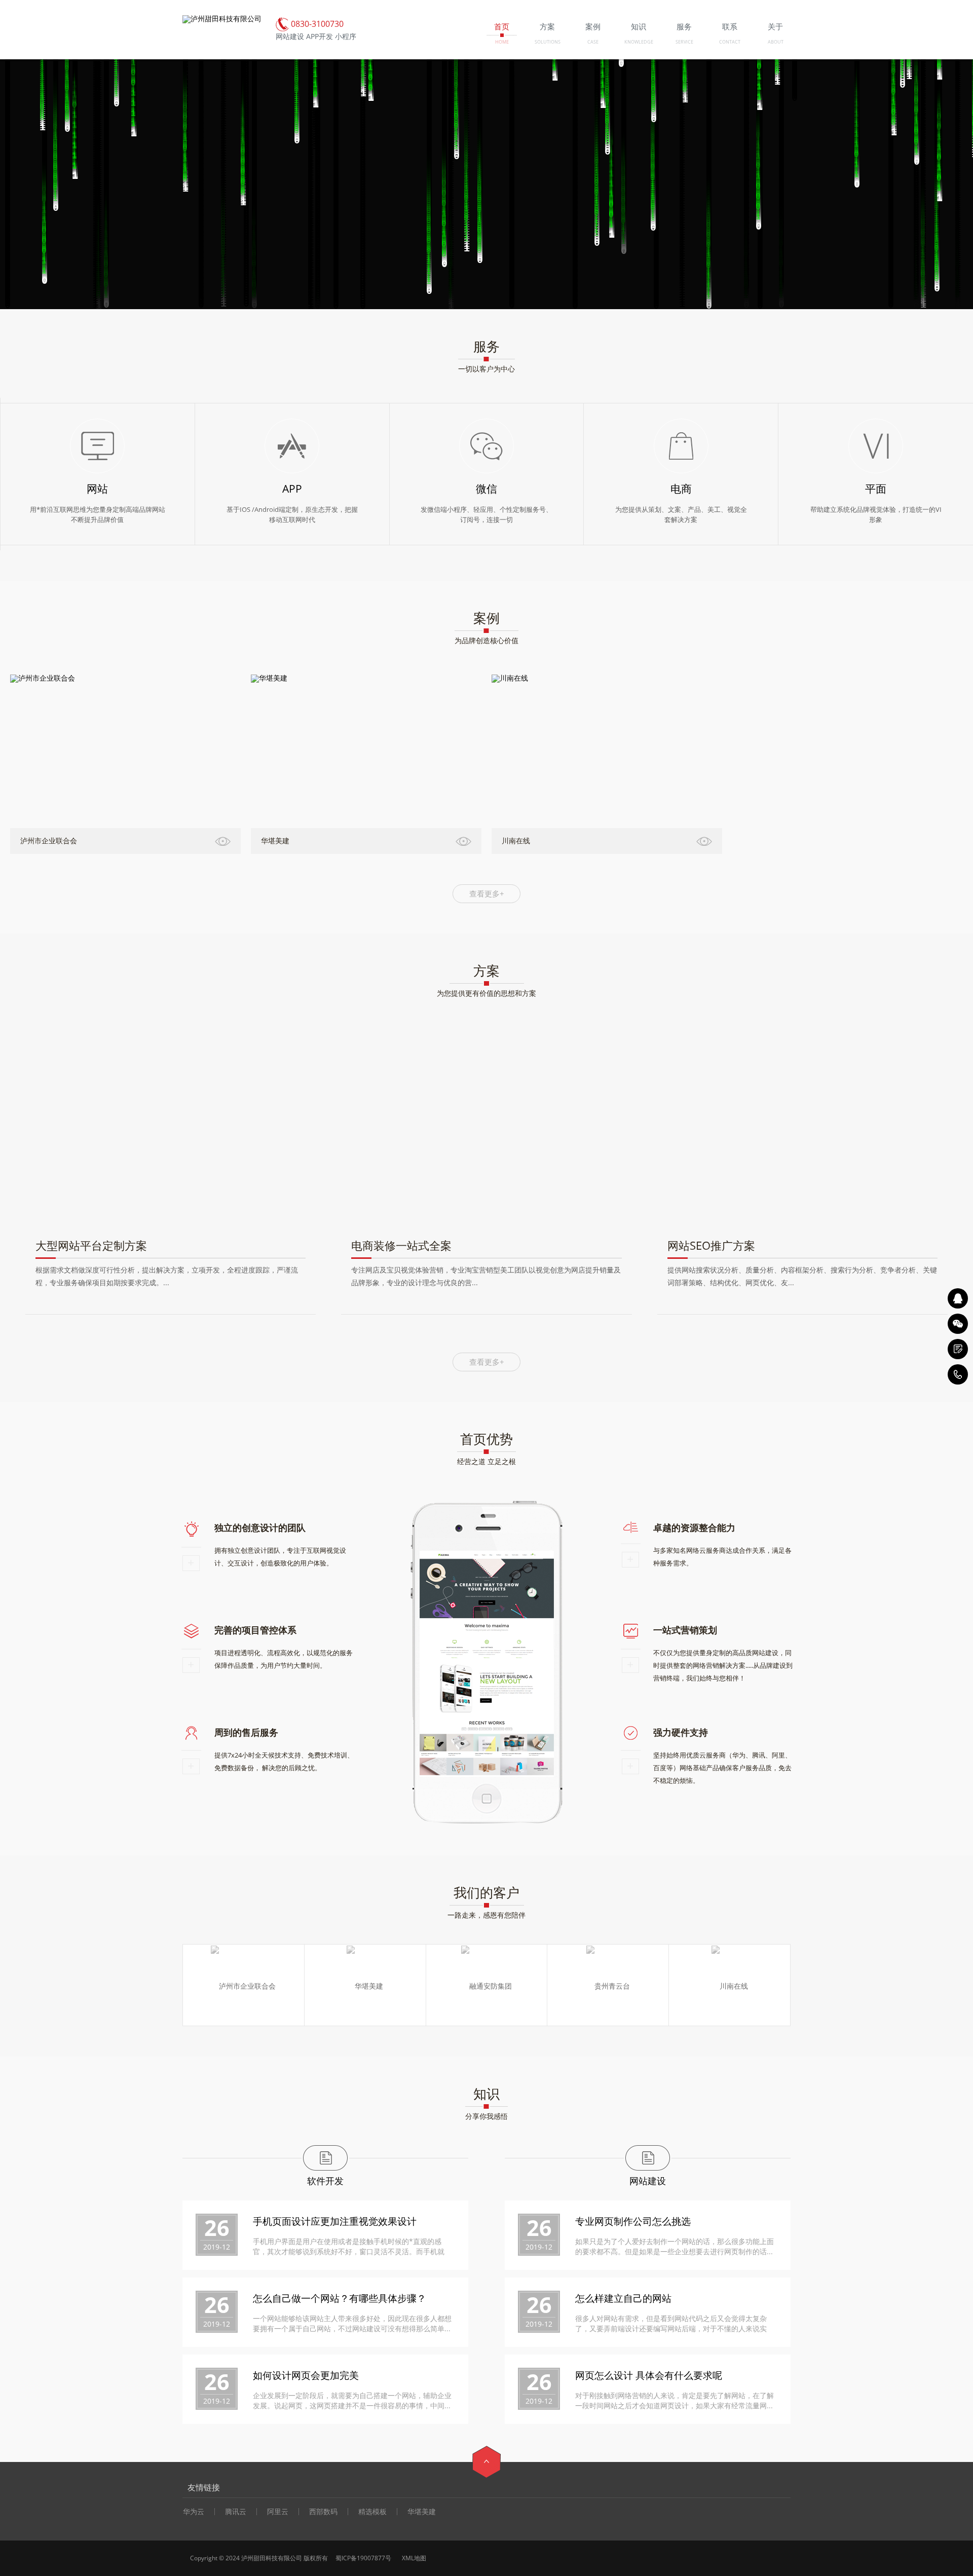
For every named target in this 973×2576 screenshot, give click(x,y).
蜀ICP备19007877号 (363, 2558)
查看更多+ (487, 893)
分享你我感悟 (486, 2116)
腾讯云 (236, 2512)
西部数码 (323, 2512)
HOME (502, 42)
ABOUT (776, 42)
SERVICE (684, 42)
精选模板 (372, 2512)
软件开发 (325, 2181)
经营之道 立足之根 (486, 1461)
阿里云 (278, 2512)
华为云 (194, 2512)
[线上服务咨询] (958, 1298)
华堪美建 (422, 2512)
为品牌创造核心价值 (486, 640)
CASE (593, 42)
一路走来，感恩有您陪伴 (486, 1915)
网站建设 (648, 2181)
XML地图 (413, 2558)
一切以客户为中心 (486, 369)
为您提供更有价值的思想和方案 (486, 993)
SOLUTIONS (548, 42)
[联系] (958, 1349)
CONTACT (730, 42)
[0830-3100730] (958, 1374)
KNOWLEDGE (639, 42)
